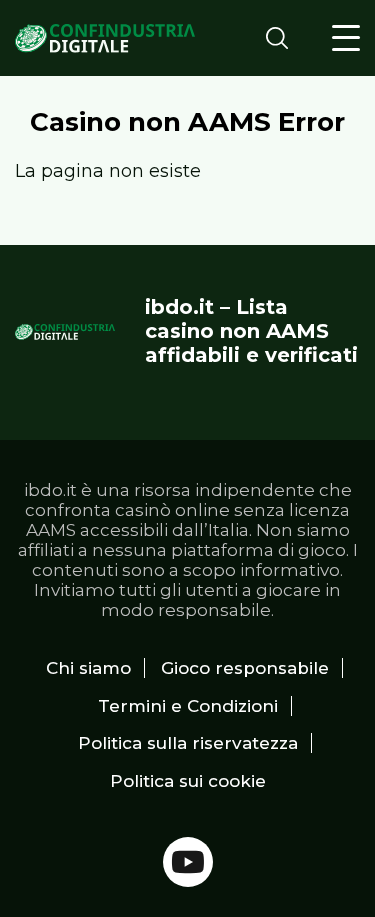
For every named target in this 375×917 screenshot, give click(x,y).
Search (283, 37)
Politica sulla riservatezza (188, 743)
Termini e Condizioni (188, 706)
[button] (346, 38)
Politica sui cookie (188, 781)
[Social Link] (188, 862)
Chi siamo (88, 668)
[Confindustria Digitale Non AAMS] (105, 38)
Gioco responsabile (245, 668)
